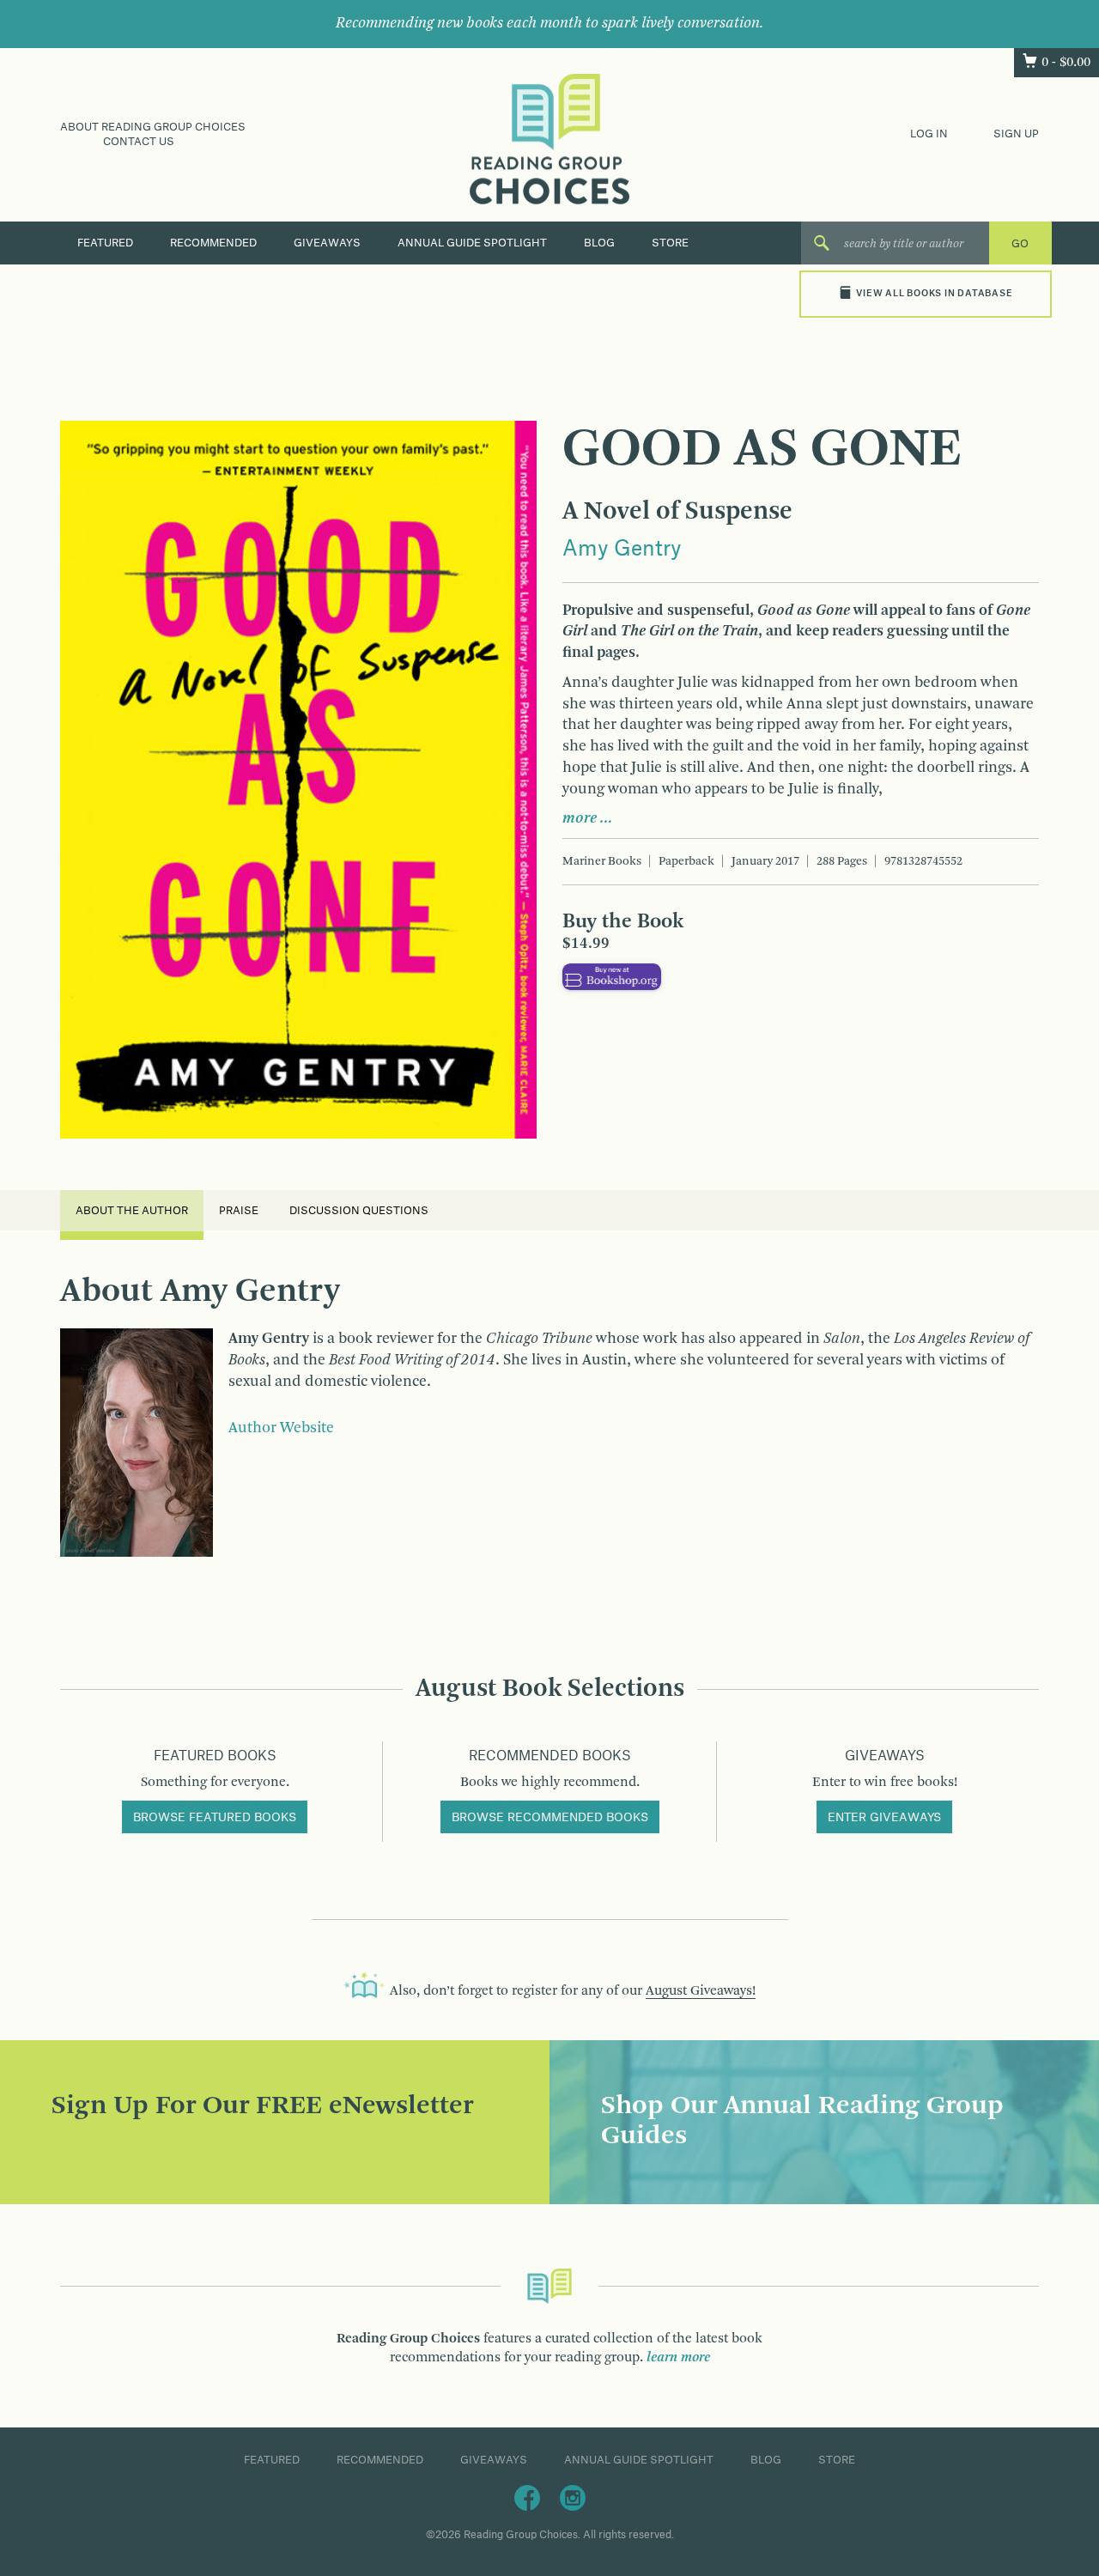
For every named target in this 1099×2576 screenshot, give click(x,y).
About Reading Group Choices (153, 127)
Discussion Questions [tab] (359, 1211)
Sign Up (1016, 134)
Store (670, 243)
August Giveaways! (701, 1991)
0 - (1066, 63)
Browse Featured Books (215, 1818)
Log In (929, 134)
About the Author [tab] (132, 1211)
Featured (105, 243)
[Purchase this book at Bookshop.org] (612, 976)
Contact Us (139, 142)
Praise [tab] (239, 1211)
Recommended (213, 243)
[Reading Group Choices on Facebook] (527, 2497)
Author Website (281, 1428)
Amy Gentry (622, 550)
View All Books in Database (934, 294)
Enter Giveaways (884, 1818)
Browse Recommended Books (550, 1818)
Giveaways (327, 243)
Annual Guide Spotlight (472, 243)
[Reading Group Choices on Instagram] (573, 2497)
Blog (599, 243)
